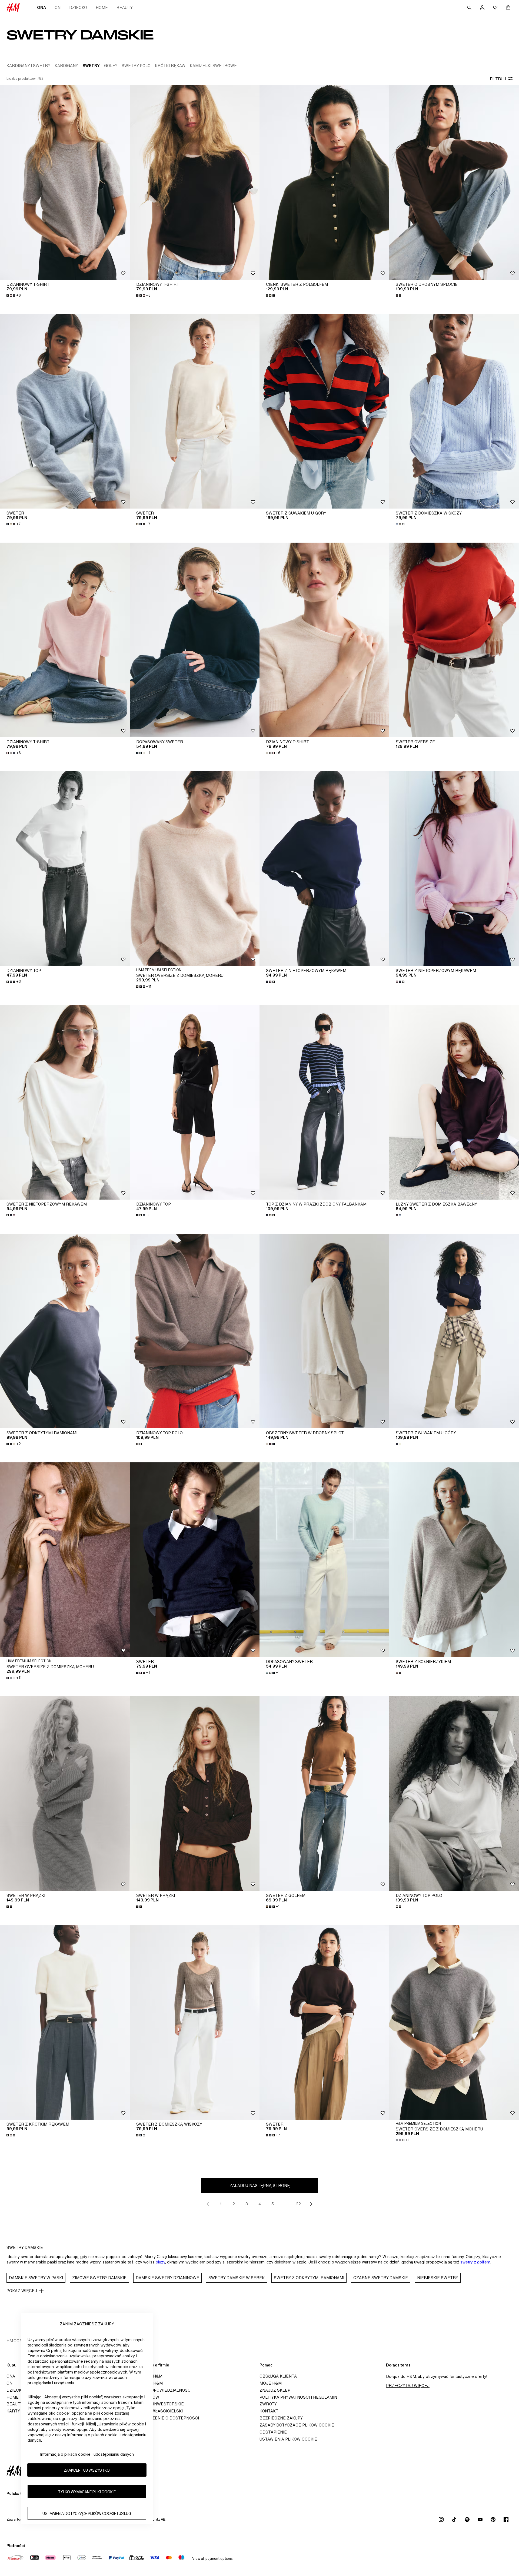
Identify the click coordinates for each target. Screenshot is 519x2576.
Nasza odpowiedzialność (162, 2390)
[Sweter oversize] (454, 640)
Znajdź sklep (275, 2390)
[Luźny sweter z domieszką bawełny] (454, 1102)
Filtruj (498, 79)
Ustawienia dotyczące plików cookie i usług (87, 2513)
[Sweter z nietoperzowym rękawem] (324, 869)
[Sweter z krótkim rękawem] (65, 2022)
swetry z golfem (475, 2262)
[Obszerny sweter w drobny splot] (324, 1331)
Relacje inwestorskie (158, 2404)
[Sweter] (65, 411)
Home (102, 7)
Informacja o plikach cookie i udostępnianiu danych (87, 2454)
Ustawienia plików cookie (288, 2439)
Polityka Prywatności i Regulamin (298, 2397)
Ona (41, 7)
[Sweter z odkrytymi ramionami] (65, 1331)
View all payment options (212, 2559)
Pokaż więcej (22, 2291)
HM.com (15, 2341)
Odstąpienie (273, 2432)
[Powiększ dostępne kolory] (271, 296)
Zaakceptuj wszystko (87, 2470)
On (58, 7)
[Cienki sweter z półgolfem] (324, 182)
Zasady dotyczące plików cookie (297, 2425)
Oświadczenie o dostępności (166, 2418)
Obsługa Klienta (278, 2376)
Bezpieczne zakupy (281, 2418)
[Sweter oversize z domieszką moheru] (195, 869)
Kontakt (269, 2411)
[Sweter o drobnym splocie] (454, 182)
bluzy (160, 2262)
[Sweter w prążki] (65, 1794)
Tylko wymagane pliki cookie (87, 2492)
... (286, 2204)
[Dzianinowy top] (65, 869)
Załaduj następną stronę (260, 2185)
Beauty (125, 7)
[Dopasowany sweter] (195, 640)
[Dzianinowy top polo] (195, 1331)
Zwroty (268, 2404)
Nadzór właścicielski (158, 2411)
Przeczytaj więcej (408, 2386)
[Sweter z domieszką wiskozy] (454, 411)
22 (298, 2204)
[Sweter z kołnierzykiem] (454, 1560)
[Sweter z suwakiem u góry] (324, 411)
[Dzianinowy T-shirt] (65, 182)
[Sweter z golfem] (324, 1794)
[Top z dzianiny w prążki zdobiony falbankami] (324, 1102)
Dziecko (78, 7)
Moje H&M (271, 2383)
